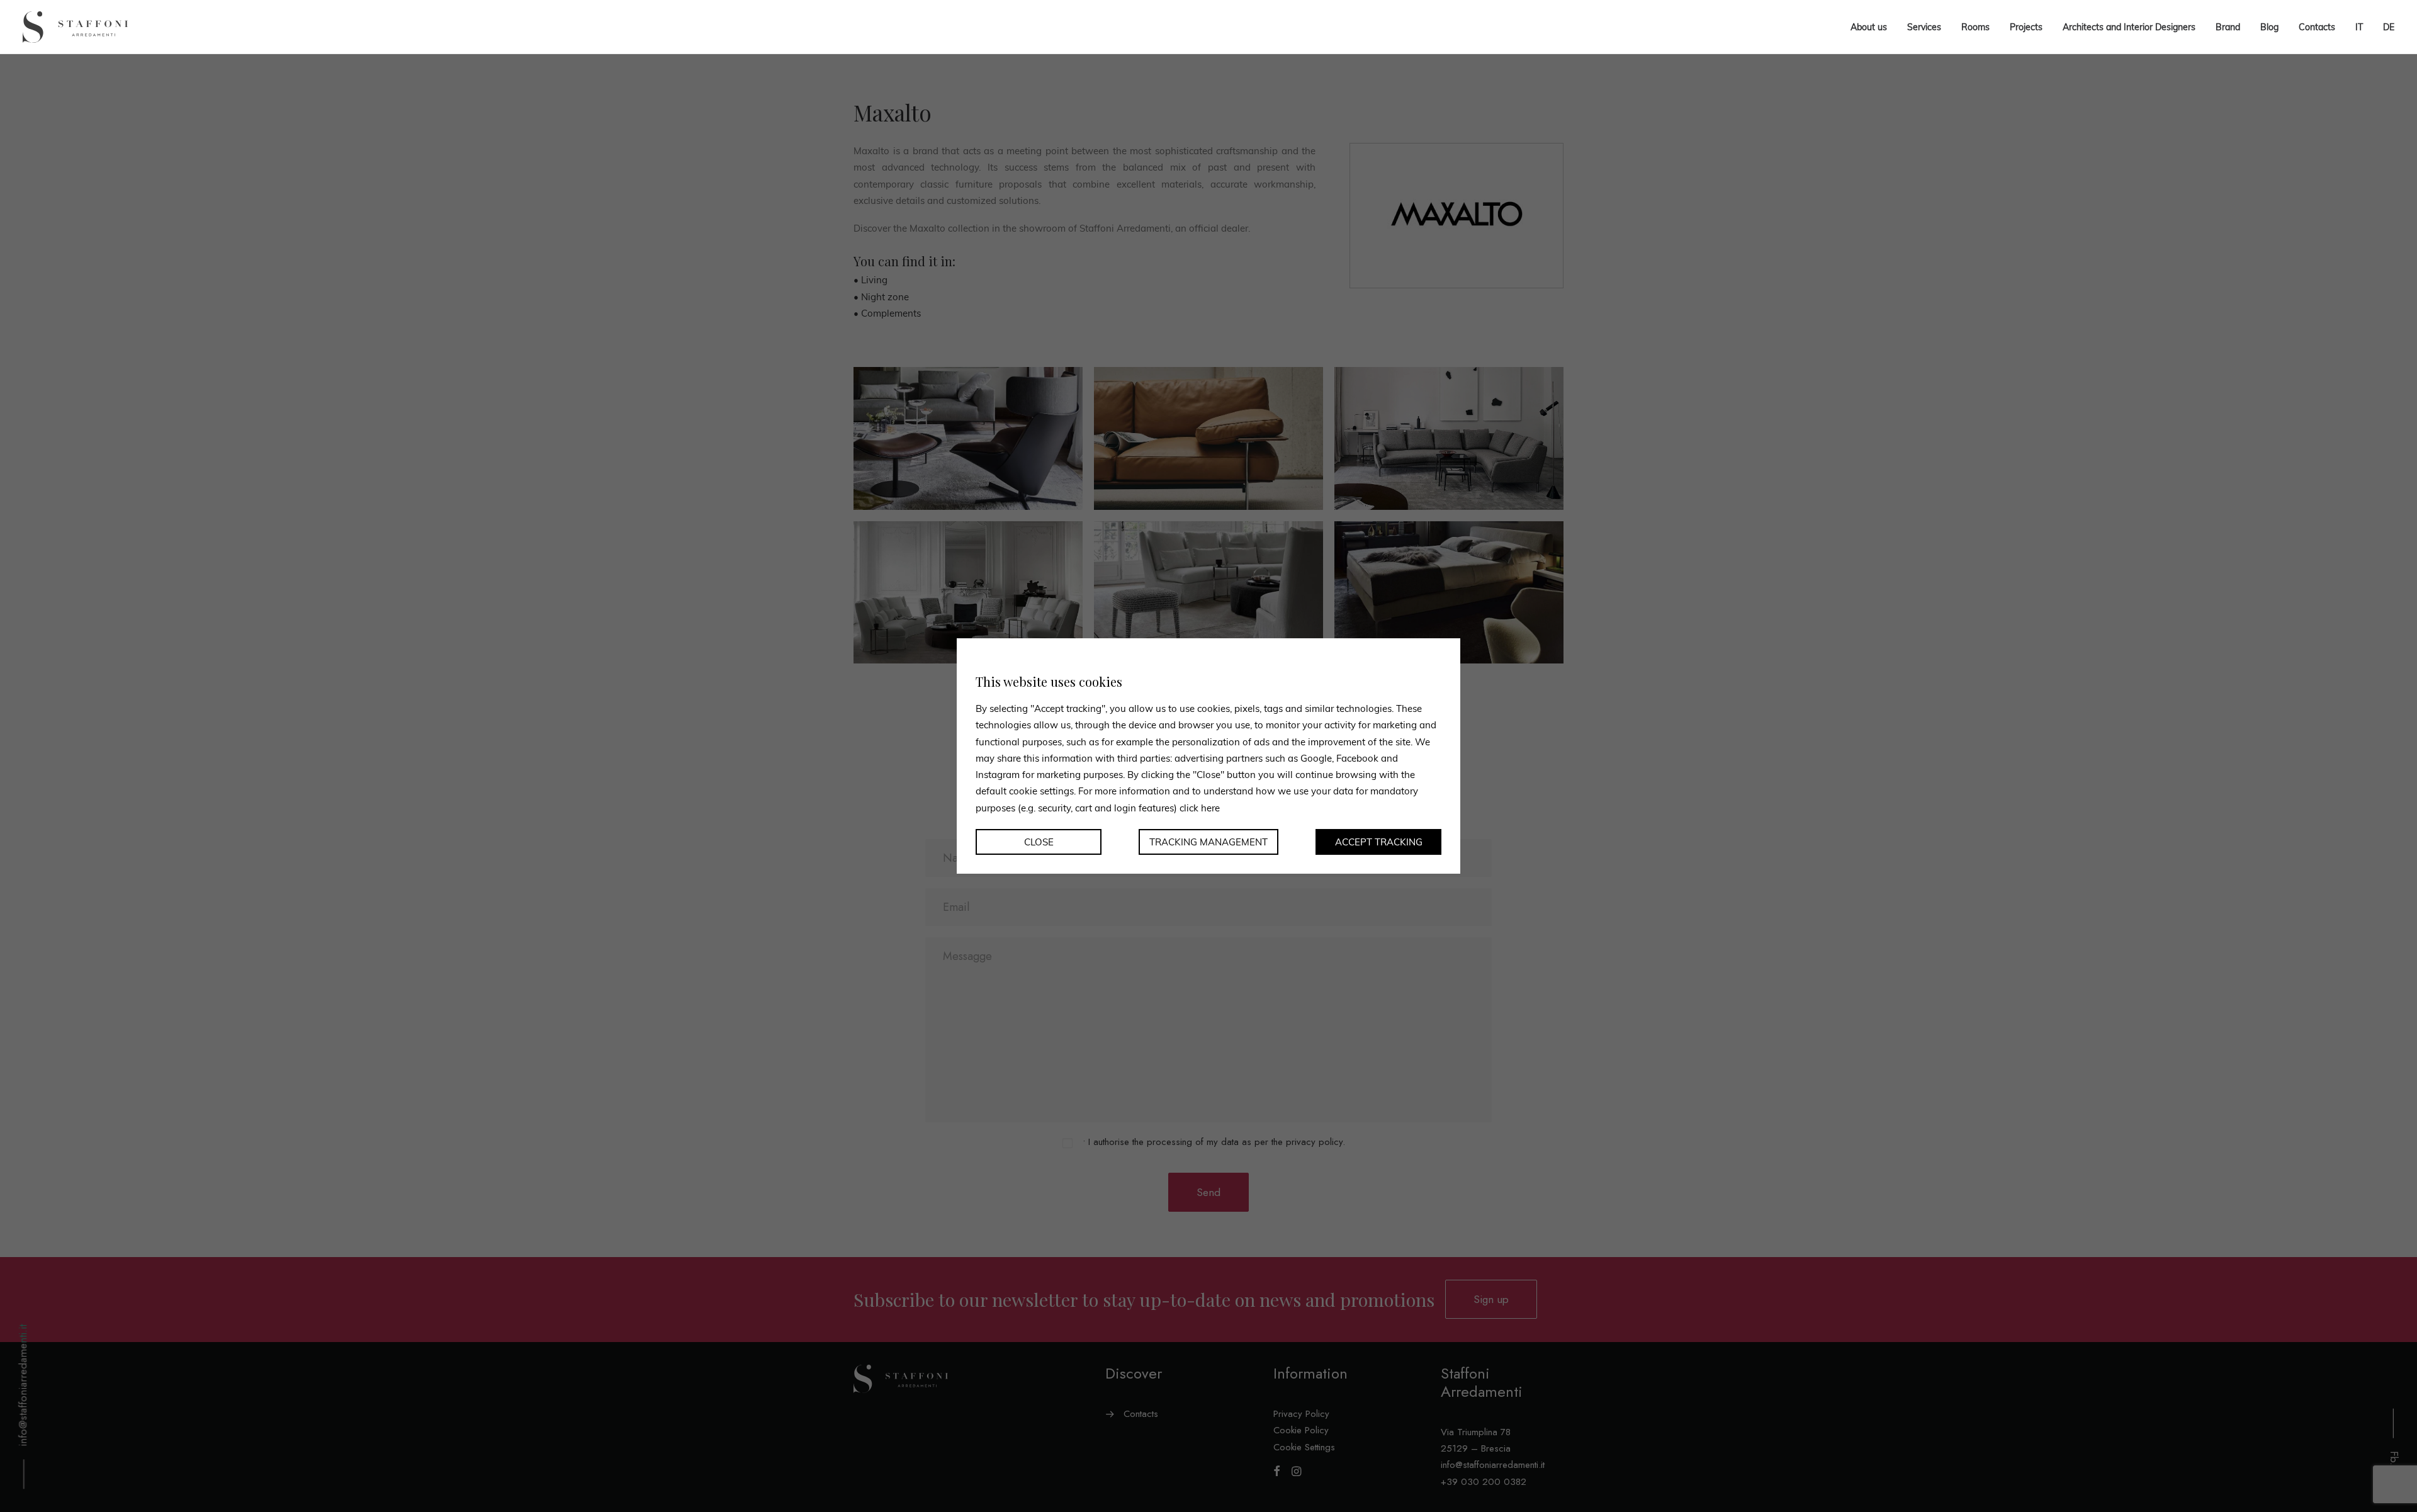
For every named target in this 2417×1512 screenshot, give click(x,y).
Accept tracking (1379, 842)
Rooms (1975, 27)
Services (1924, 27)
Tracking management (1208, 842)
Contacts (2317, 27)
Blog (2269, 27)
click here (1200, 807)
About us (1869, 27)
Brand (2228, 27)
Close (1039, 842)
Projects (2026, 27)
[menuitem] (2359, 27)
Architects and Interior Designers (2129, 27)
